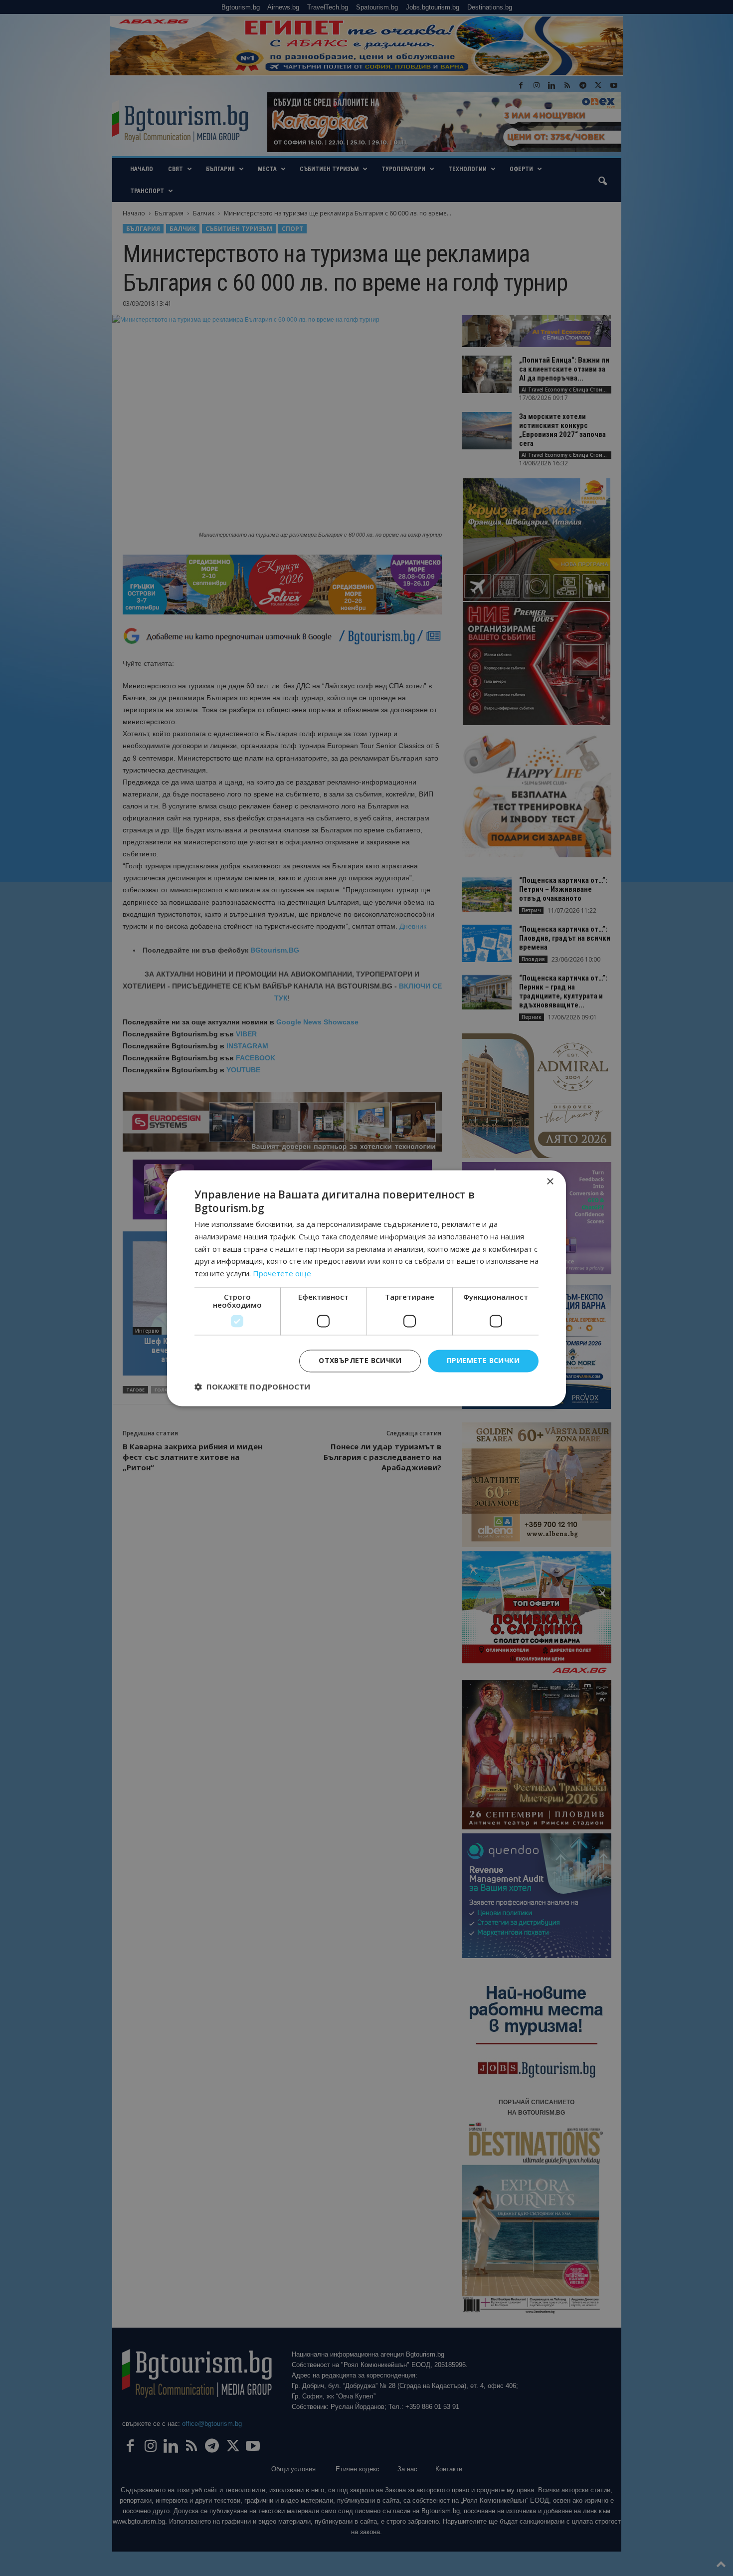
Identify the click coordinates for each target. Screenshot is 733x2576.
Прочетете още (282, 1274)
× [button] (550, 1182)
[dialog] (366, 1288)
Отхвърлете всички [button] (360, 1360)
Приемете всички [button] (483, 1360)
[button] (252, 1387)
